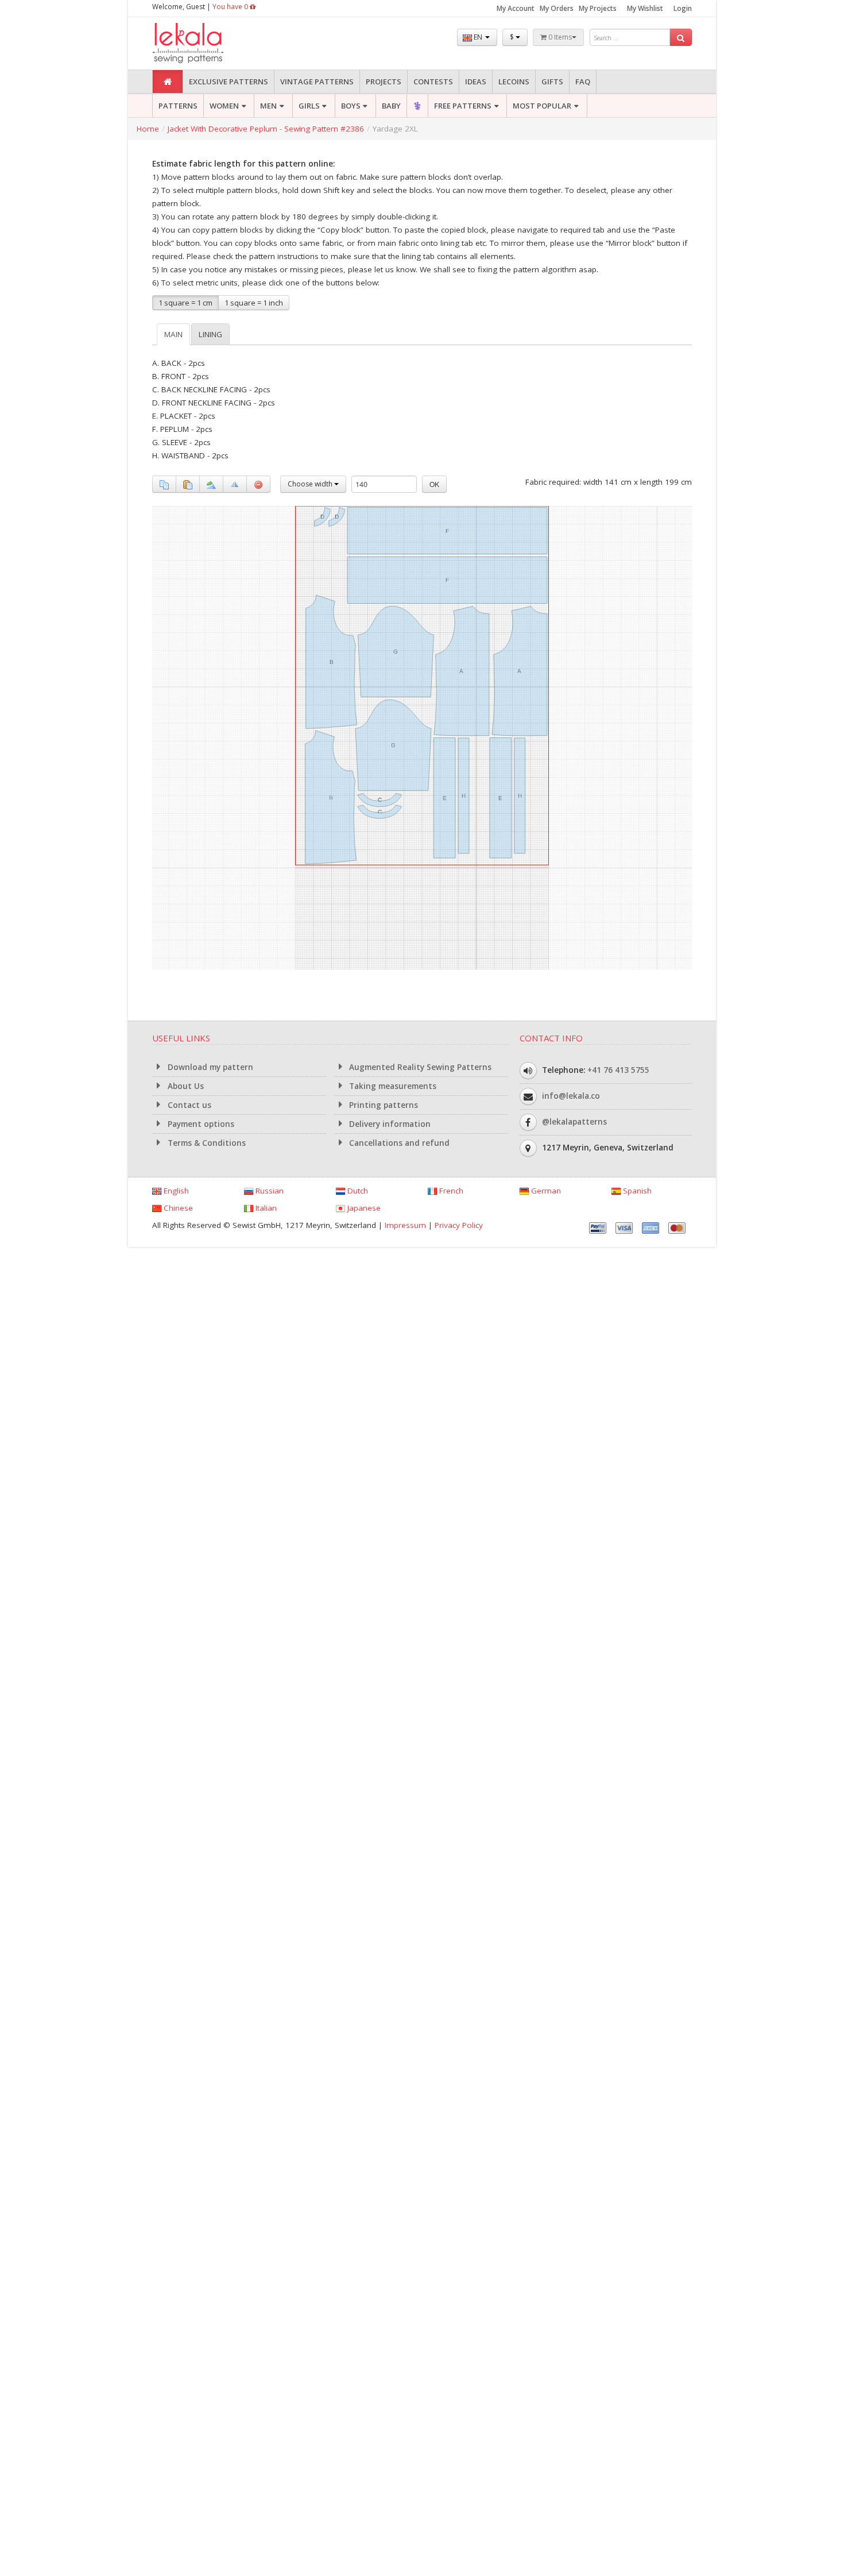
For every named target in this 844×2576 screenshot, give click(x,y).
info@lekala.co (571, 1096)
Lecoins (514, 82)
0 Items (559, 37)
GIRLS (309, 106)
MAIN (173, 334)
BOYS (351, 106)
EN (478, 37)
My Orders (557, 8)
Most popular (542, 106)
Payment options (200, 1124)
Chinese (177, 1208)
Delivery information (389, 1124)
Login (683, 8)
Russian (268, 1191)
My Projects (598, 8)
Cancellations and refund (398, 1143)
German (545, 1191)
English (175, 1191)
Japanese (363, 1208)
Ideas (476, 82)
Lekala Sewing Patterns (210, 43)
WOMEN (224, 106)
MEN (268, 106)
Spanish (636, 1191)
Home (148, 129)
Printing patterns (382, 1105)
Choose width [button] (311, 484)
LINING (210, 334)
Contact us (188, 1105)
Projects (384, 82)
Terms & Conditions (206, 1143)
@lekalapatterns (574, 1122)
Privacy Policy (459, 1225)
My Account (516, 8)
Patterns (178, 106)
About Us (185, 1086)
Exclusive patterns (229, 82)
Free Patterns (463, 106)
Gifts (552, 82)
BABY (391, 106)
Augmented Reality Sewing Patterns (419, 1067)
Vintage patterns (317, 82)
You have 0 (231, 7)
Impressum (405, 1225)
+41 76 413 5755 (618, 1070)
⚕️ (417, 106)
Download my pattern (209, 1067)
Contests (433, 82)
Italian (265, 1208)
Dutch (357, 1191)
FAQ (583, 82)
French (450, 1191)
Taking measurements (392, 1086)
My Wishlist (645, 8)
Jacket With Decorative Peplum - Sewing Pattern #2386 (266, 129)
